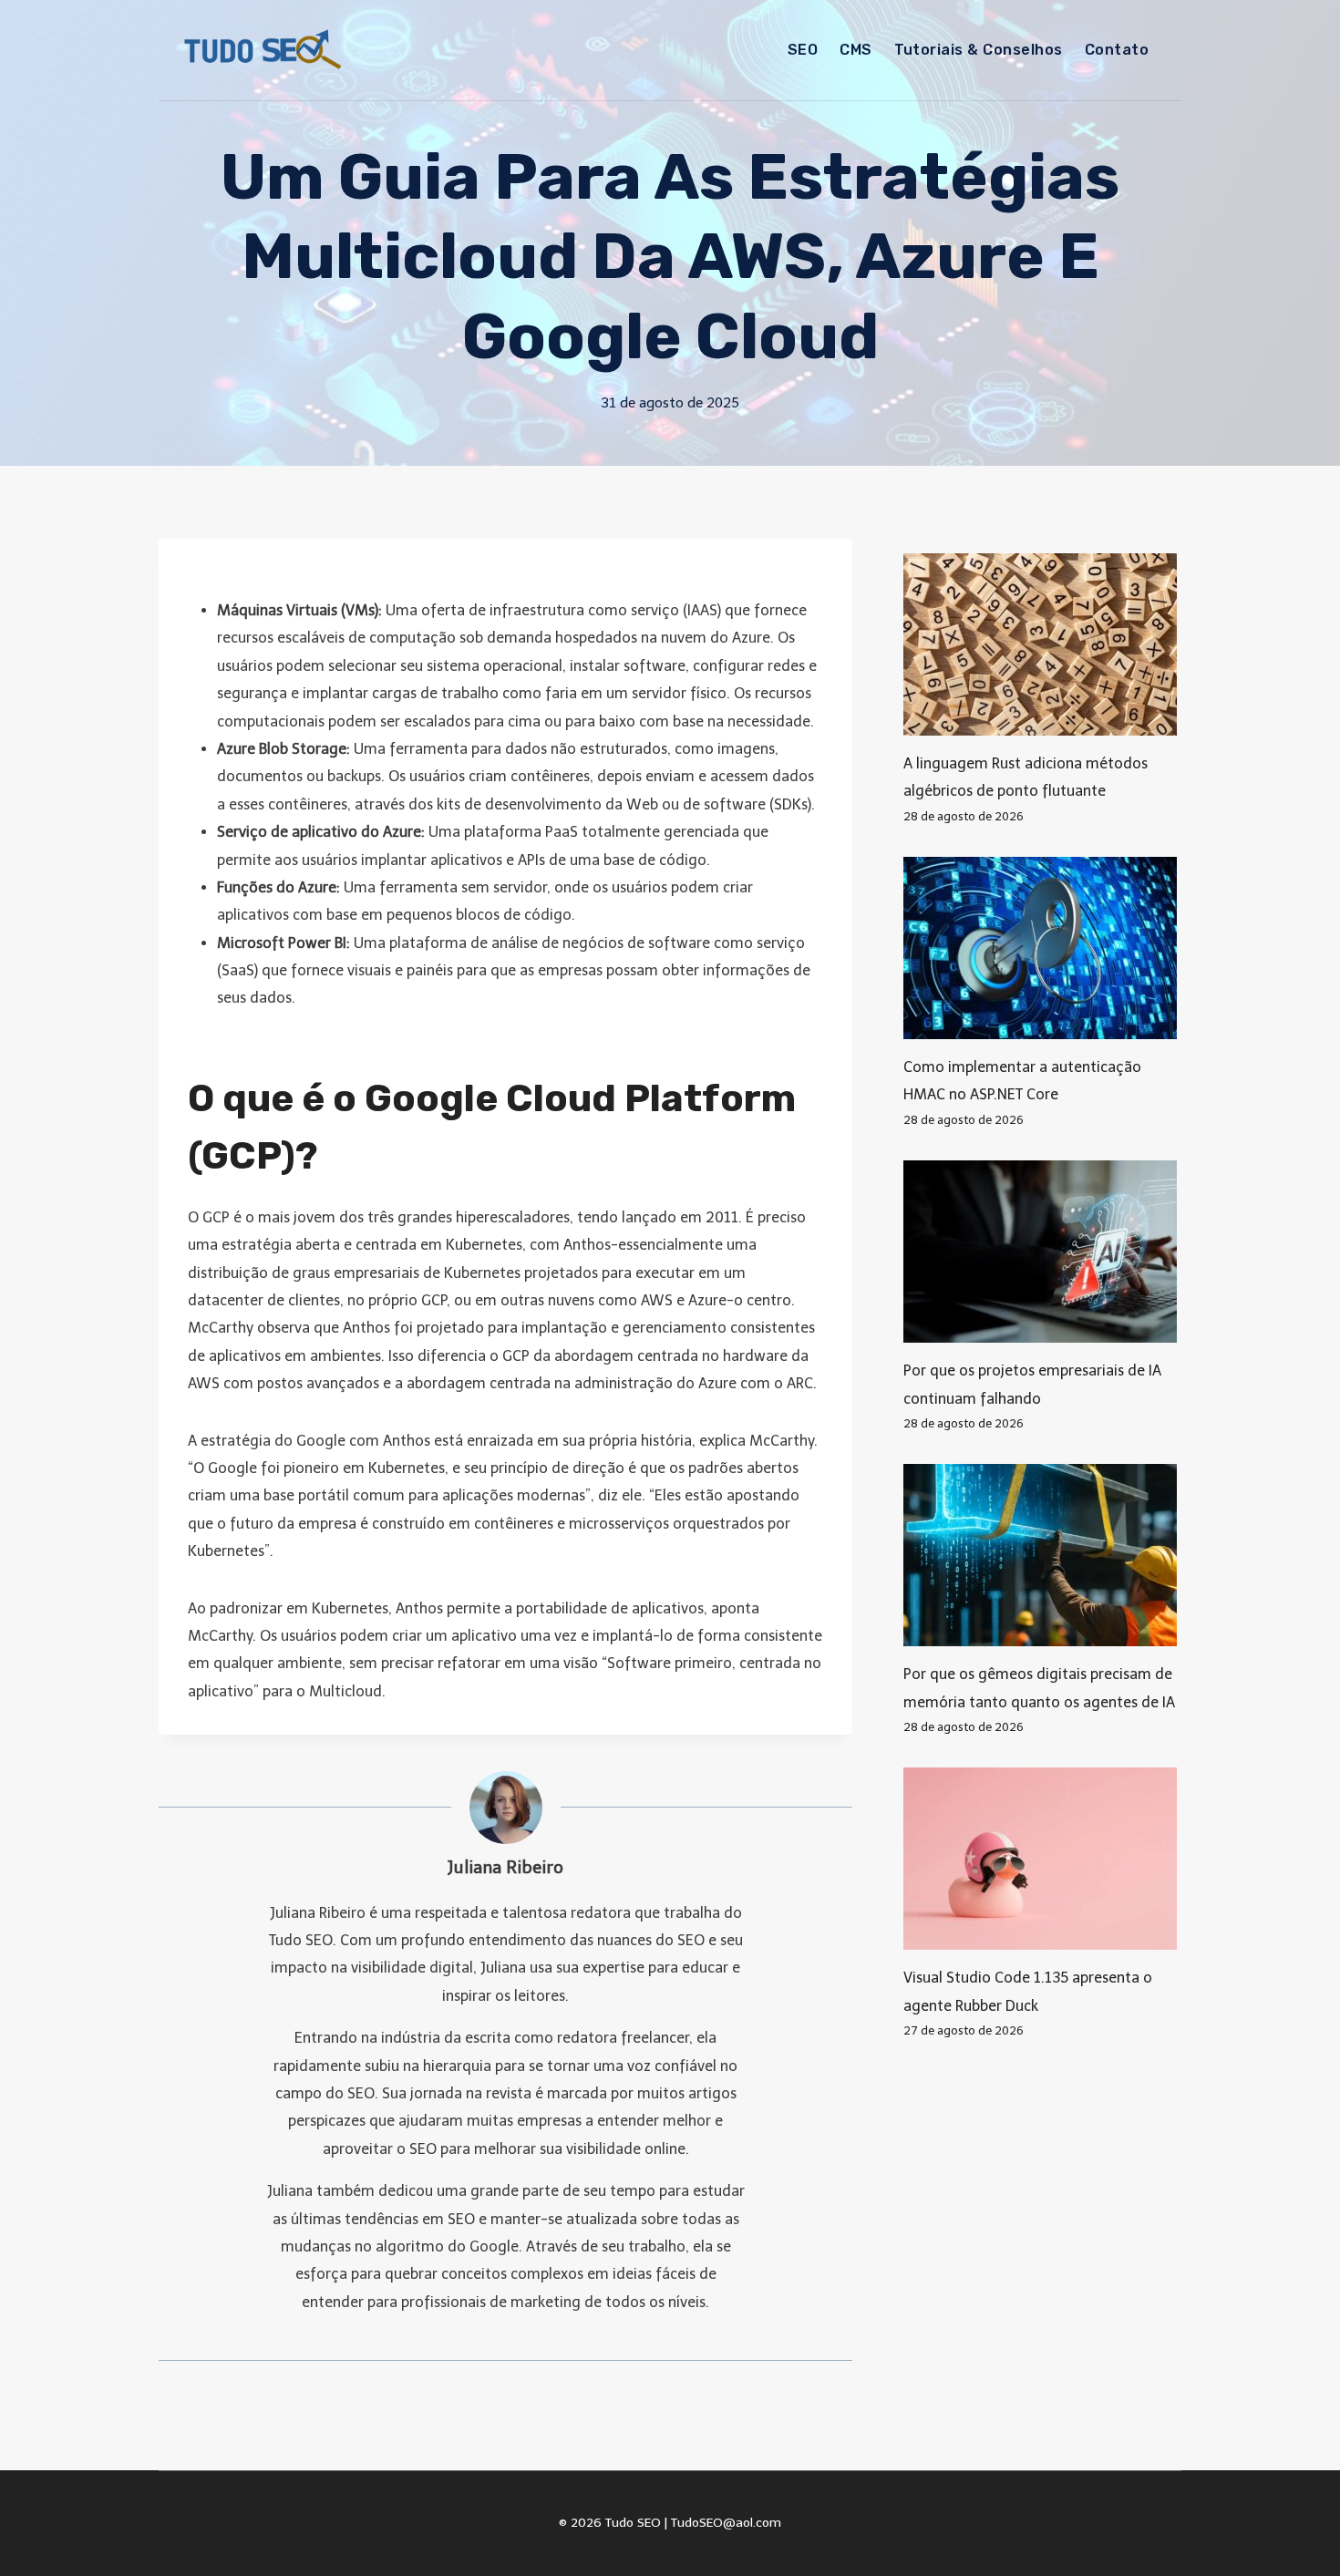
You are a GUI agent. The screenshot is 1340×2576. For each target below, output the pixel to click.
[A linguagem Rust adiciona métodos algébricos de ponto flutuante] (1042, 644)
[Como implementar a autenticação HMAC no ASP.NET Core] (1042, 948)
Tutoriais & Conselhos (979, 50)
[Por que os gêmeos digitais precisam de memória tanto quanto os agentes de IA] (1042, 1555)
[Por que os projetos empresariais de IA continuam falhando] (1042, 1252)
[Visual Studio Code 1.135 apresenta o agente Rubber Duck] (1042, 1859)
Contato (1117, 50)
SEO (803, 50)
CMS (856, 50)
